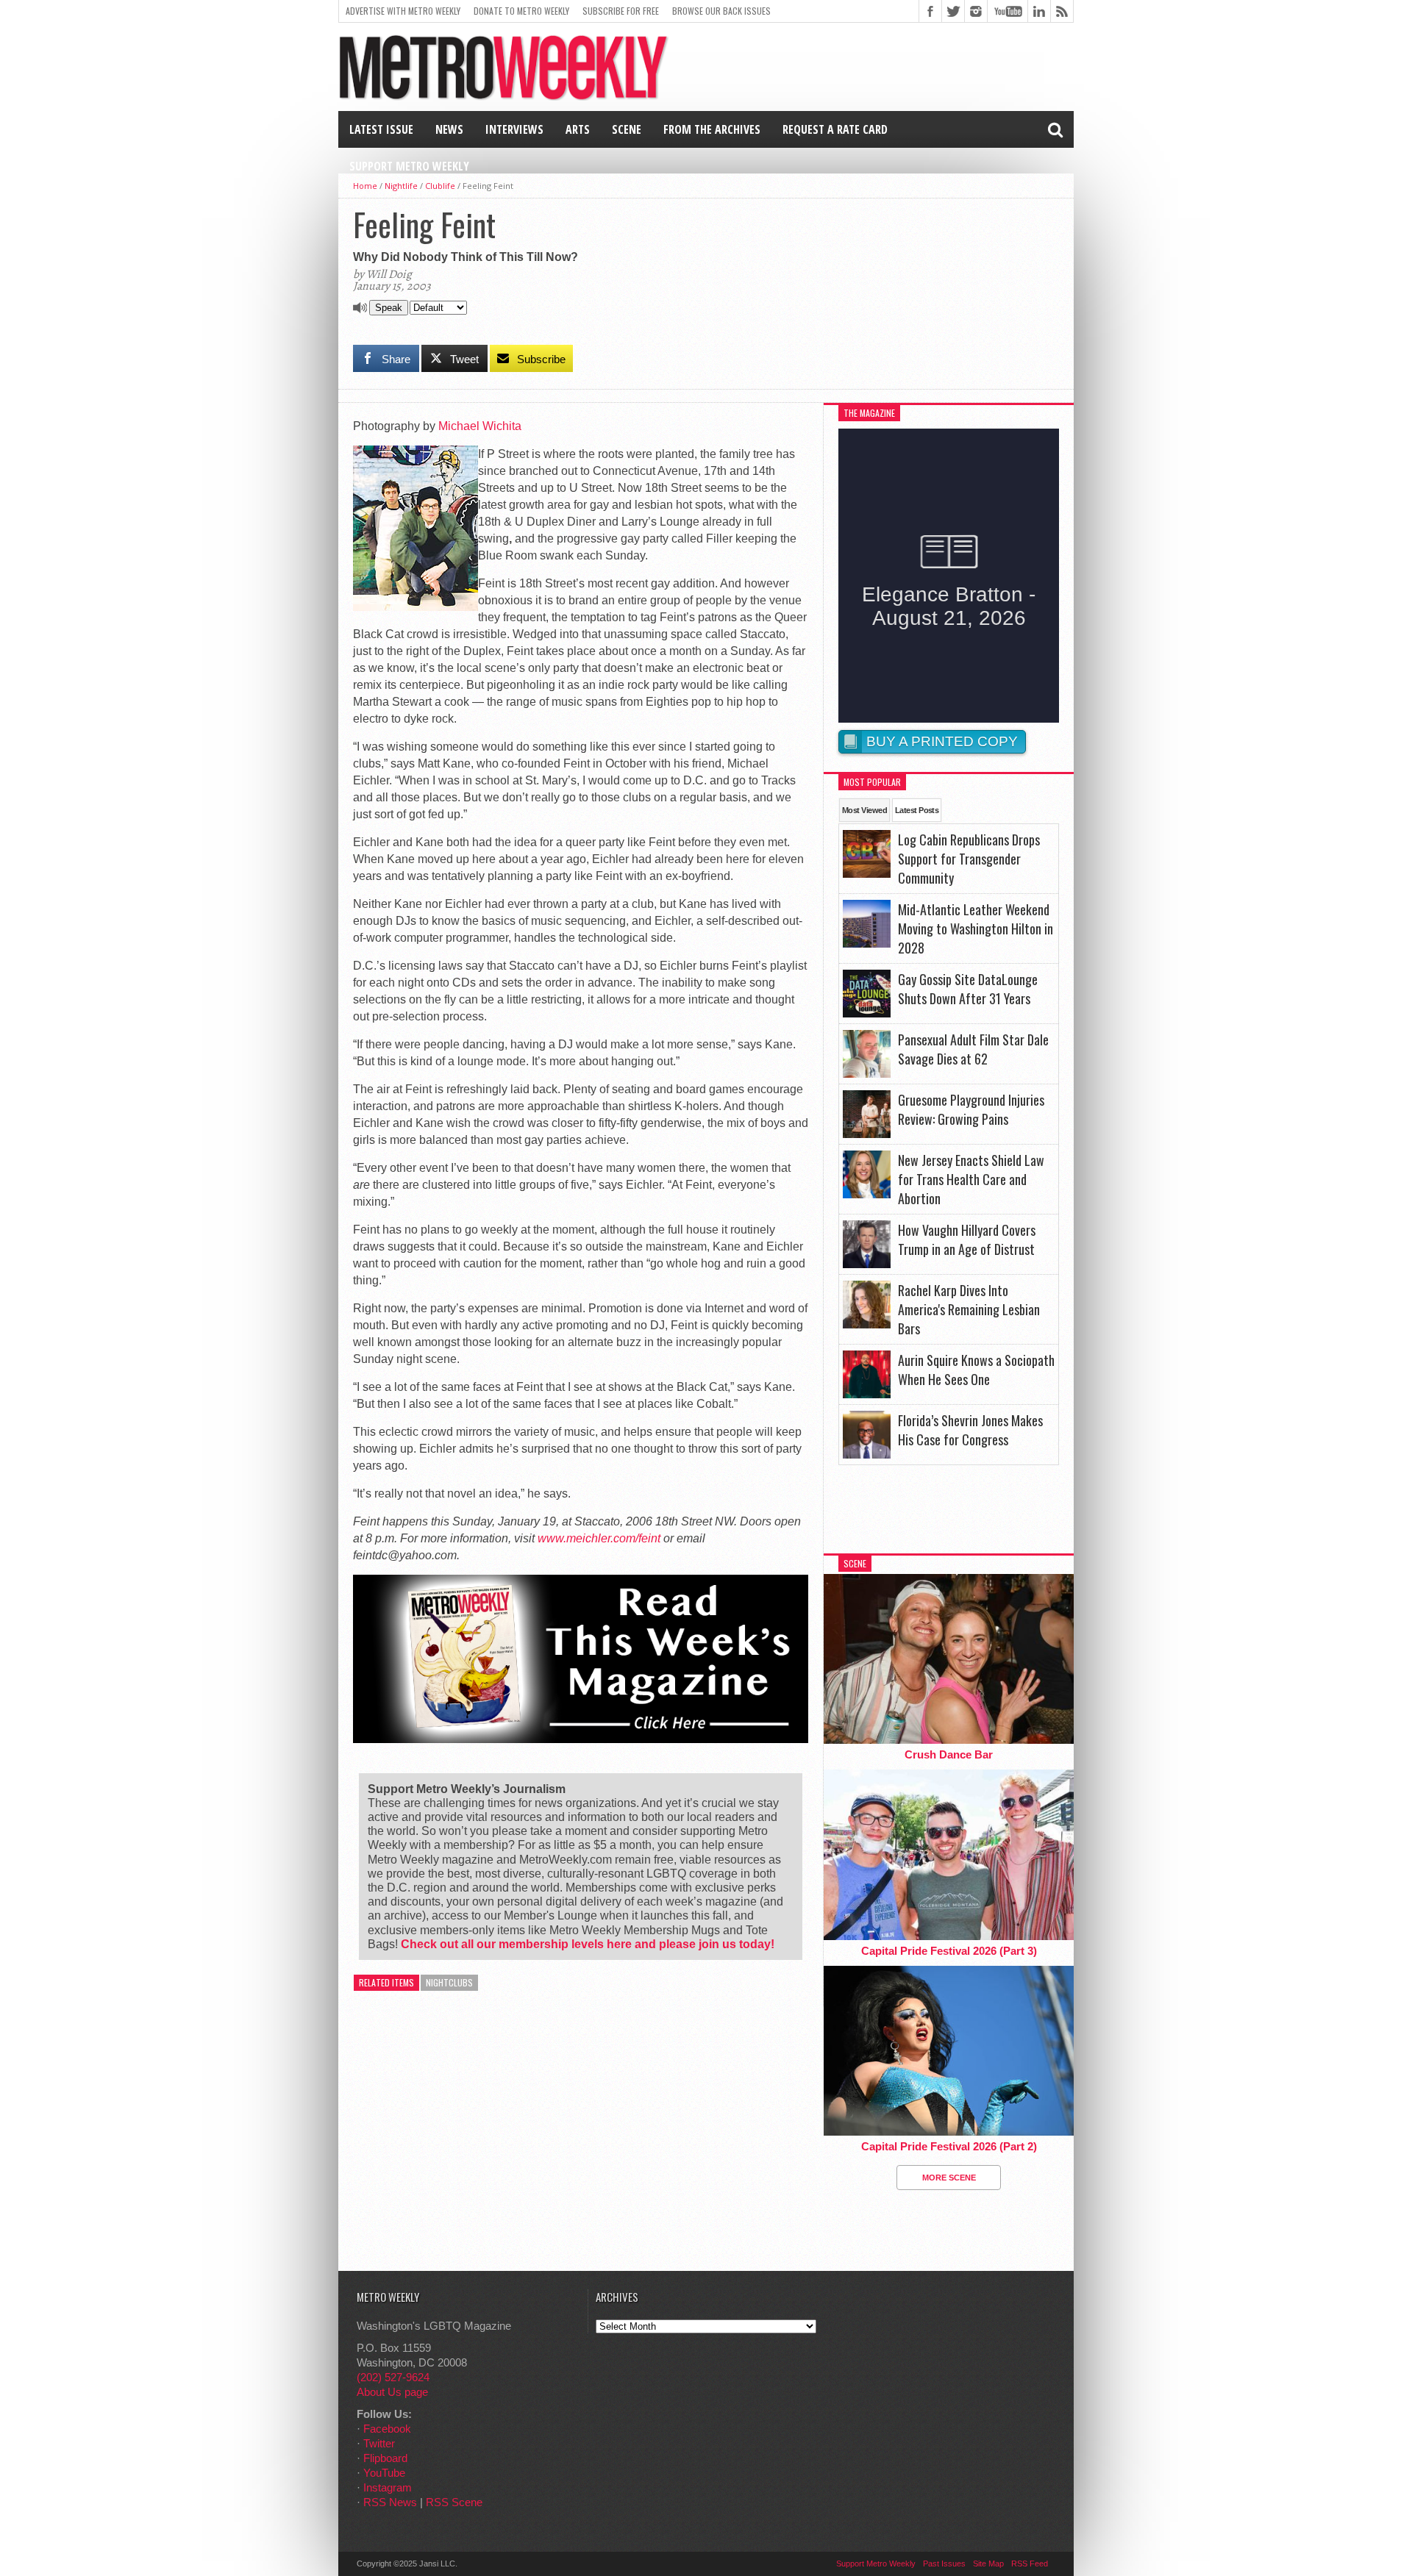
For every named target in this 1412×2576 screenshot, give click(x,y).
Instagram (388, 2487)
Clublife (440, 186)
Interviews (514, 129)
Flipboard (385, 2458)
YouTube (384, 2473)
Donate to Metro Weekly (521, 11)
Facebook (387, 2429)
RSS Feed (1030, 2564)
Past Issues (944, 2564)
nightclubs (449, 1982)
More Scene (949, 2178)
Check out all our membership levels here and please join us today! (588, 1944)
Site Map (988, 2564)
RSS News (390, 2502)
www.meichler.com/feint (599, 1538)
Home (365, 186)
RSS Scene (454, 2502)
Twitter (379, 2443)
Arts (578, 129)
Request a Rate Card (835, 129)
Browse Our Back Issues (721, 11)
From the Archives (712, 129)
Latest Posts (917, 810)
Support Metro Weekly (409, 166)
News (449, 129)
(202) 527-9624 (393, 2377)
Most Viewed (864, 810)
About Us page (392, 2392)
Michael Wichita (480, 426)
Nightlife (401, 186)
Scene (627, 129)
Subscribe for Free (621, 11)
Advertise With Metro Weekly (403, 11)
